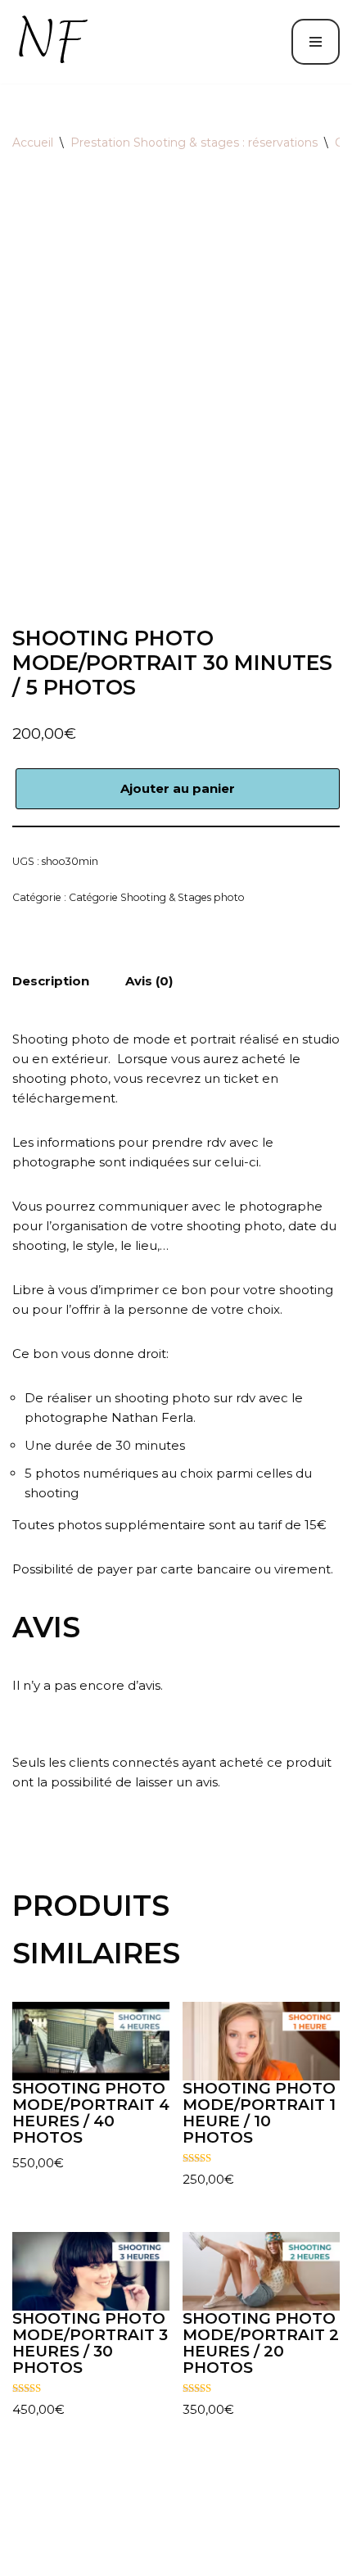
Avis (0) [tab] (149, 981)
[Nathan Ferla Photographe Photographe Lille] (56, 42)
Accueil (33, 143)
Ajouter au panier (178, 788)
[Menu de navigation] (316, 42)
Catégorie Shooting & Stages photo (157, 897)
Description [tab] (51, 981)
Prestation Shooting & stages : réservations (194, 143)
